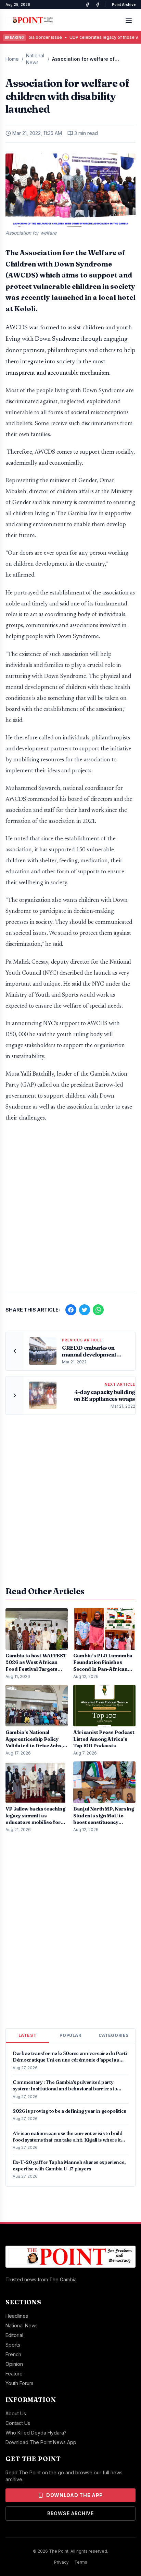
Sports (13, 2345)
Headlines (17, 2316)
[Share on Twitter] (85, 1310)
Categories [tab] (114, 2035)
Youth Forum (19, 2383)
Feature (14, 2374)
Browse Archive (70, 2513)
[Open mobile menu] (129, 20)
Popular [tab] (70, 2035)
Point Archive (124, 4)
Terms (81, 2562)
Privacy (61, 2562)
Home (12, 59)
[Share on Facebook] (71, 1310)
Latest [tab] (28, 2035)
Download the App (75, 2495)
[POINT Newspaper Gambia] (87, 5)
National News (35, 59)
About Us (16, 2413)
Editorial (14, 2335)
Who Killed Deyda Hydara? (36, 2433)
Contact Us (18, 2423)
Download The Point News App (41, 2442)
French (13, 2354)
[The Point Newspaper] (98, 5)
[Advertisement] (70, 1211)
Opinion (14, 2364)
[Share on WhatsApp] (98, 1310)
